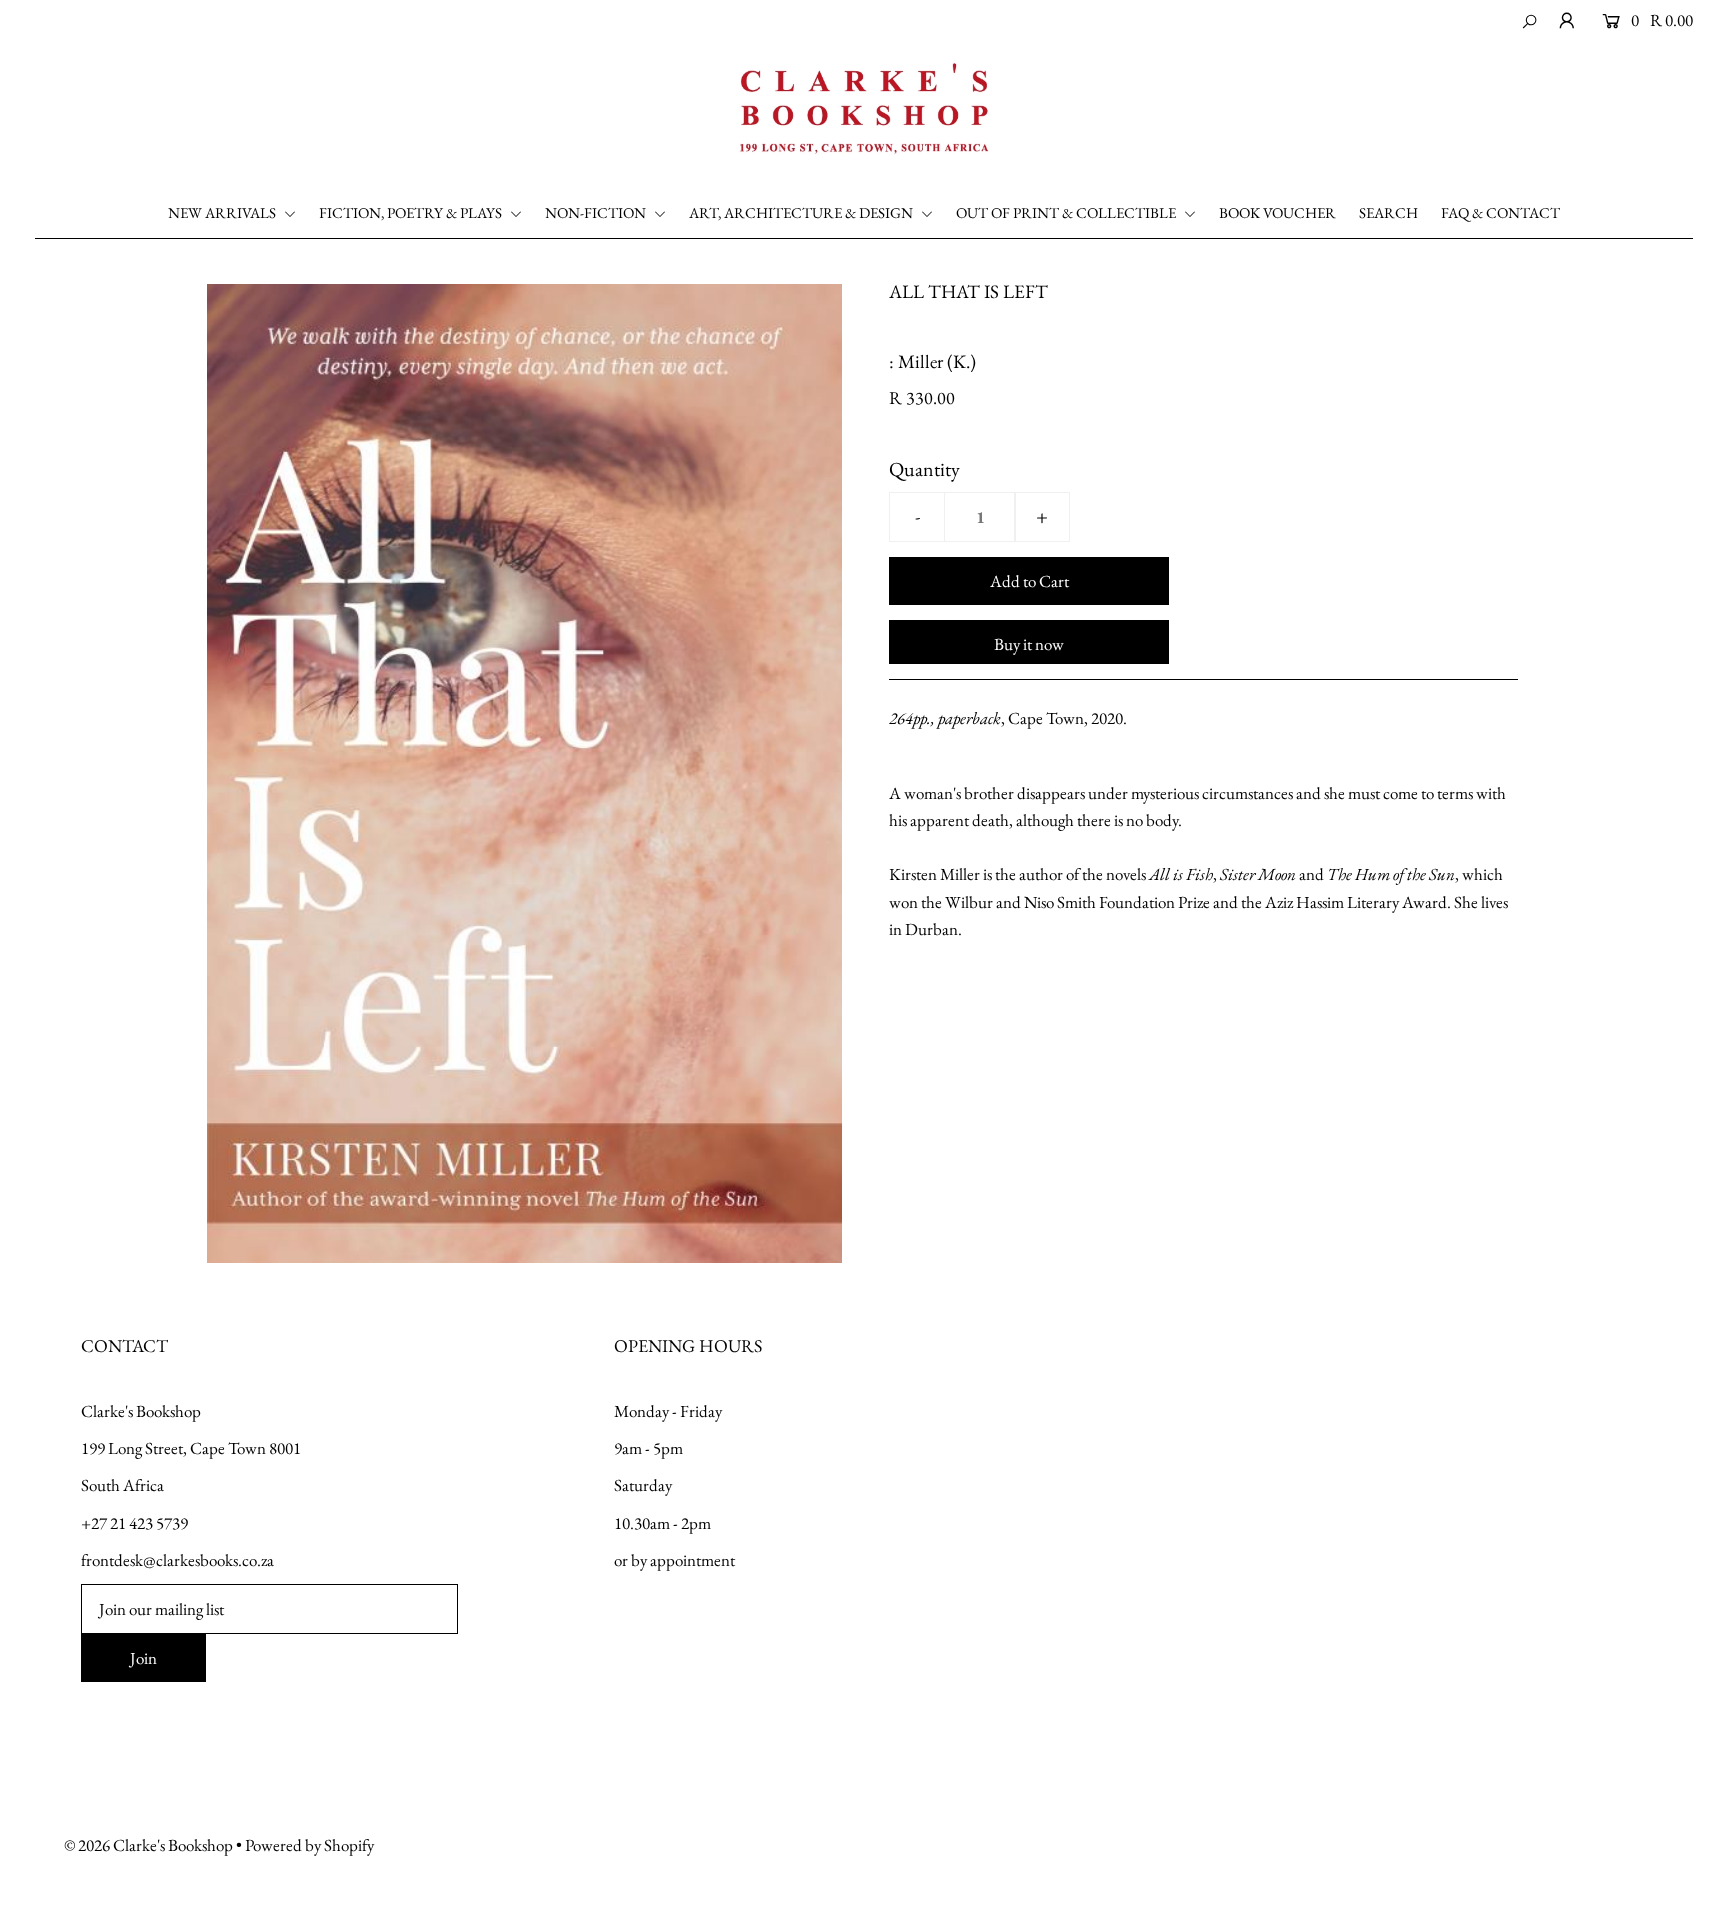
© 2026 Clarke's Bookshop (148, 1845)
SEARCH (1388, 212)
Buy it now (1029, 644)
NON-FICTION (597, 212)
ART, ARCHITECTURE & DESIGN (802, 212)
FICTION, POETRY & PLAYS (412, 212)
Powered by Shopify (309, 1845)
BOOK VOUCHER (1277, 212)
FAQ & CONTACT (1500, 212)
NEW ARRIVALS (223, 212)
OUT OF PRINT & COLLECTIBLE (1067, 212)
